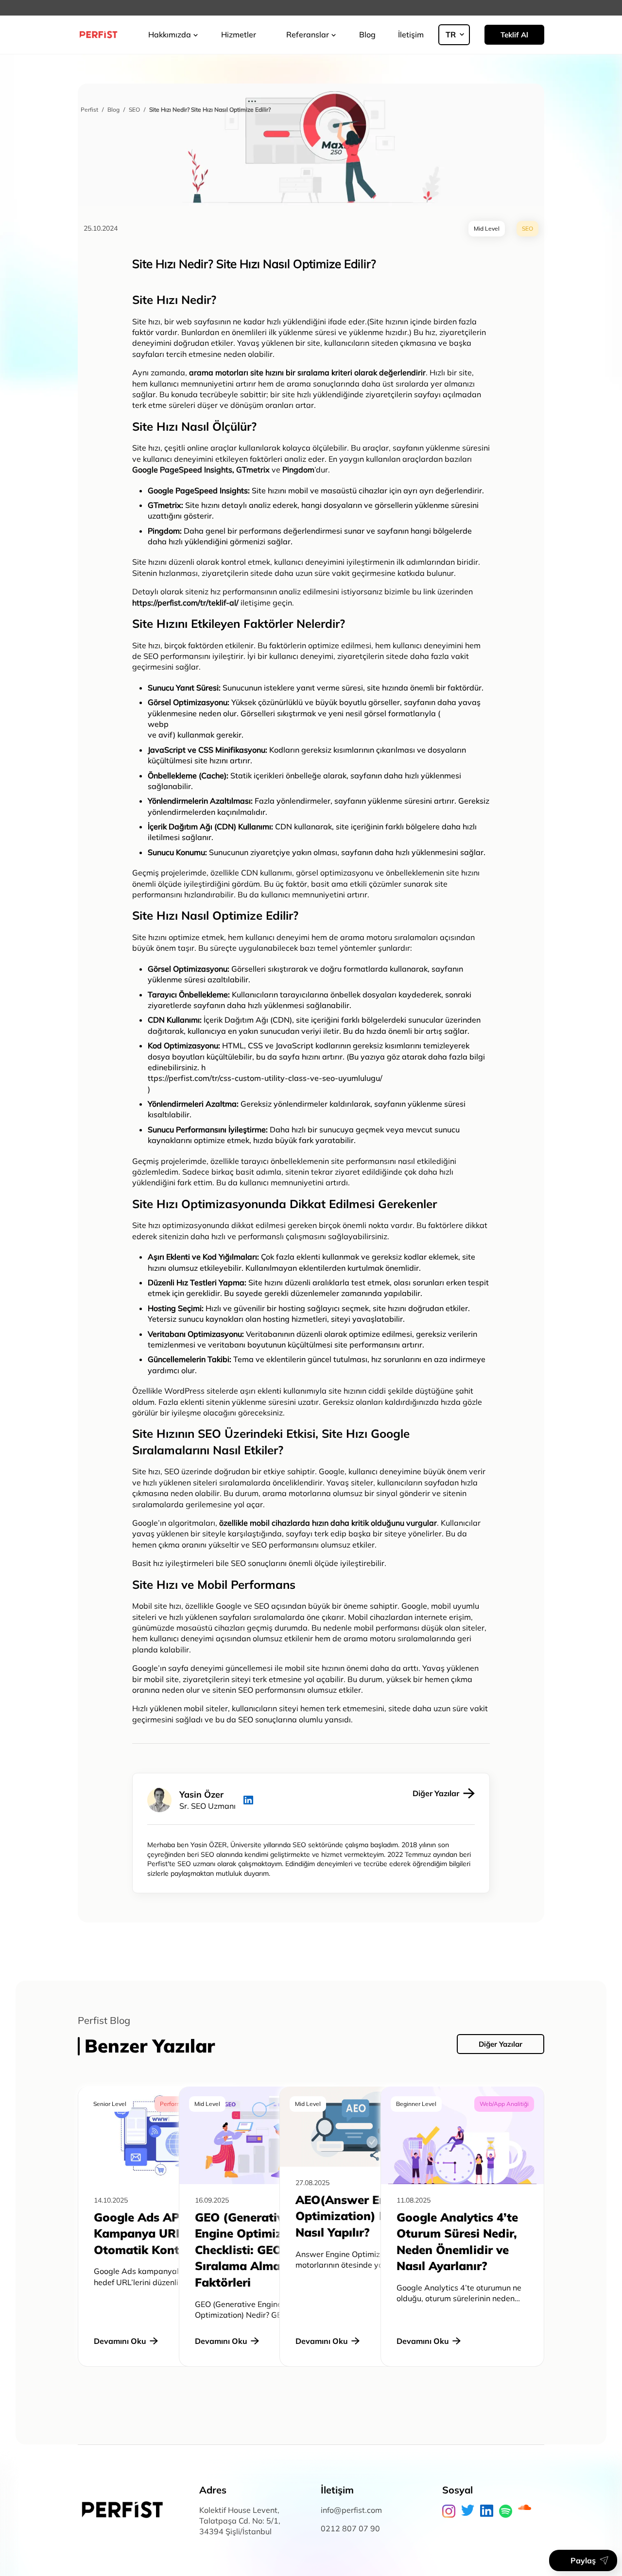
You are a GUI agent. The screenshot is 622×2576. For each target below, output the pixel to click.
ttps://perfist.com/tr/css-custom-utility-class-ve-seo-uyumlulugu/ (265, 1078)
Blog (367, 34)
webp (158, 724)
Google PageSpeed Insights (182, 470)
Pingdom (164, 531)
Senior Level (110, 2104)
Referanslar (308, 34)
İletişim (411, 34)
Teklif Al (514, 35)
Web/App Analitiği (504, 2104)
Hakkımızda (170, 34)
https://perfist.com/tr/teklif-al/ (185, 603)
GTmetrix (164, 505)
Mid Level (207, 2104)
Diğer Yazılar (501, 2044)
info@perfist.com (351, 2510)
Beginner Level (416, 2104)
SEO (151, 656)
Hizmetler (239, 34)
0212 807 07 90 (350, 2528)
